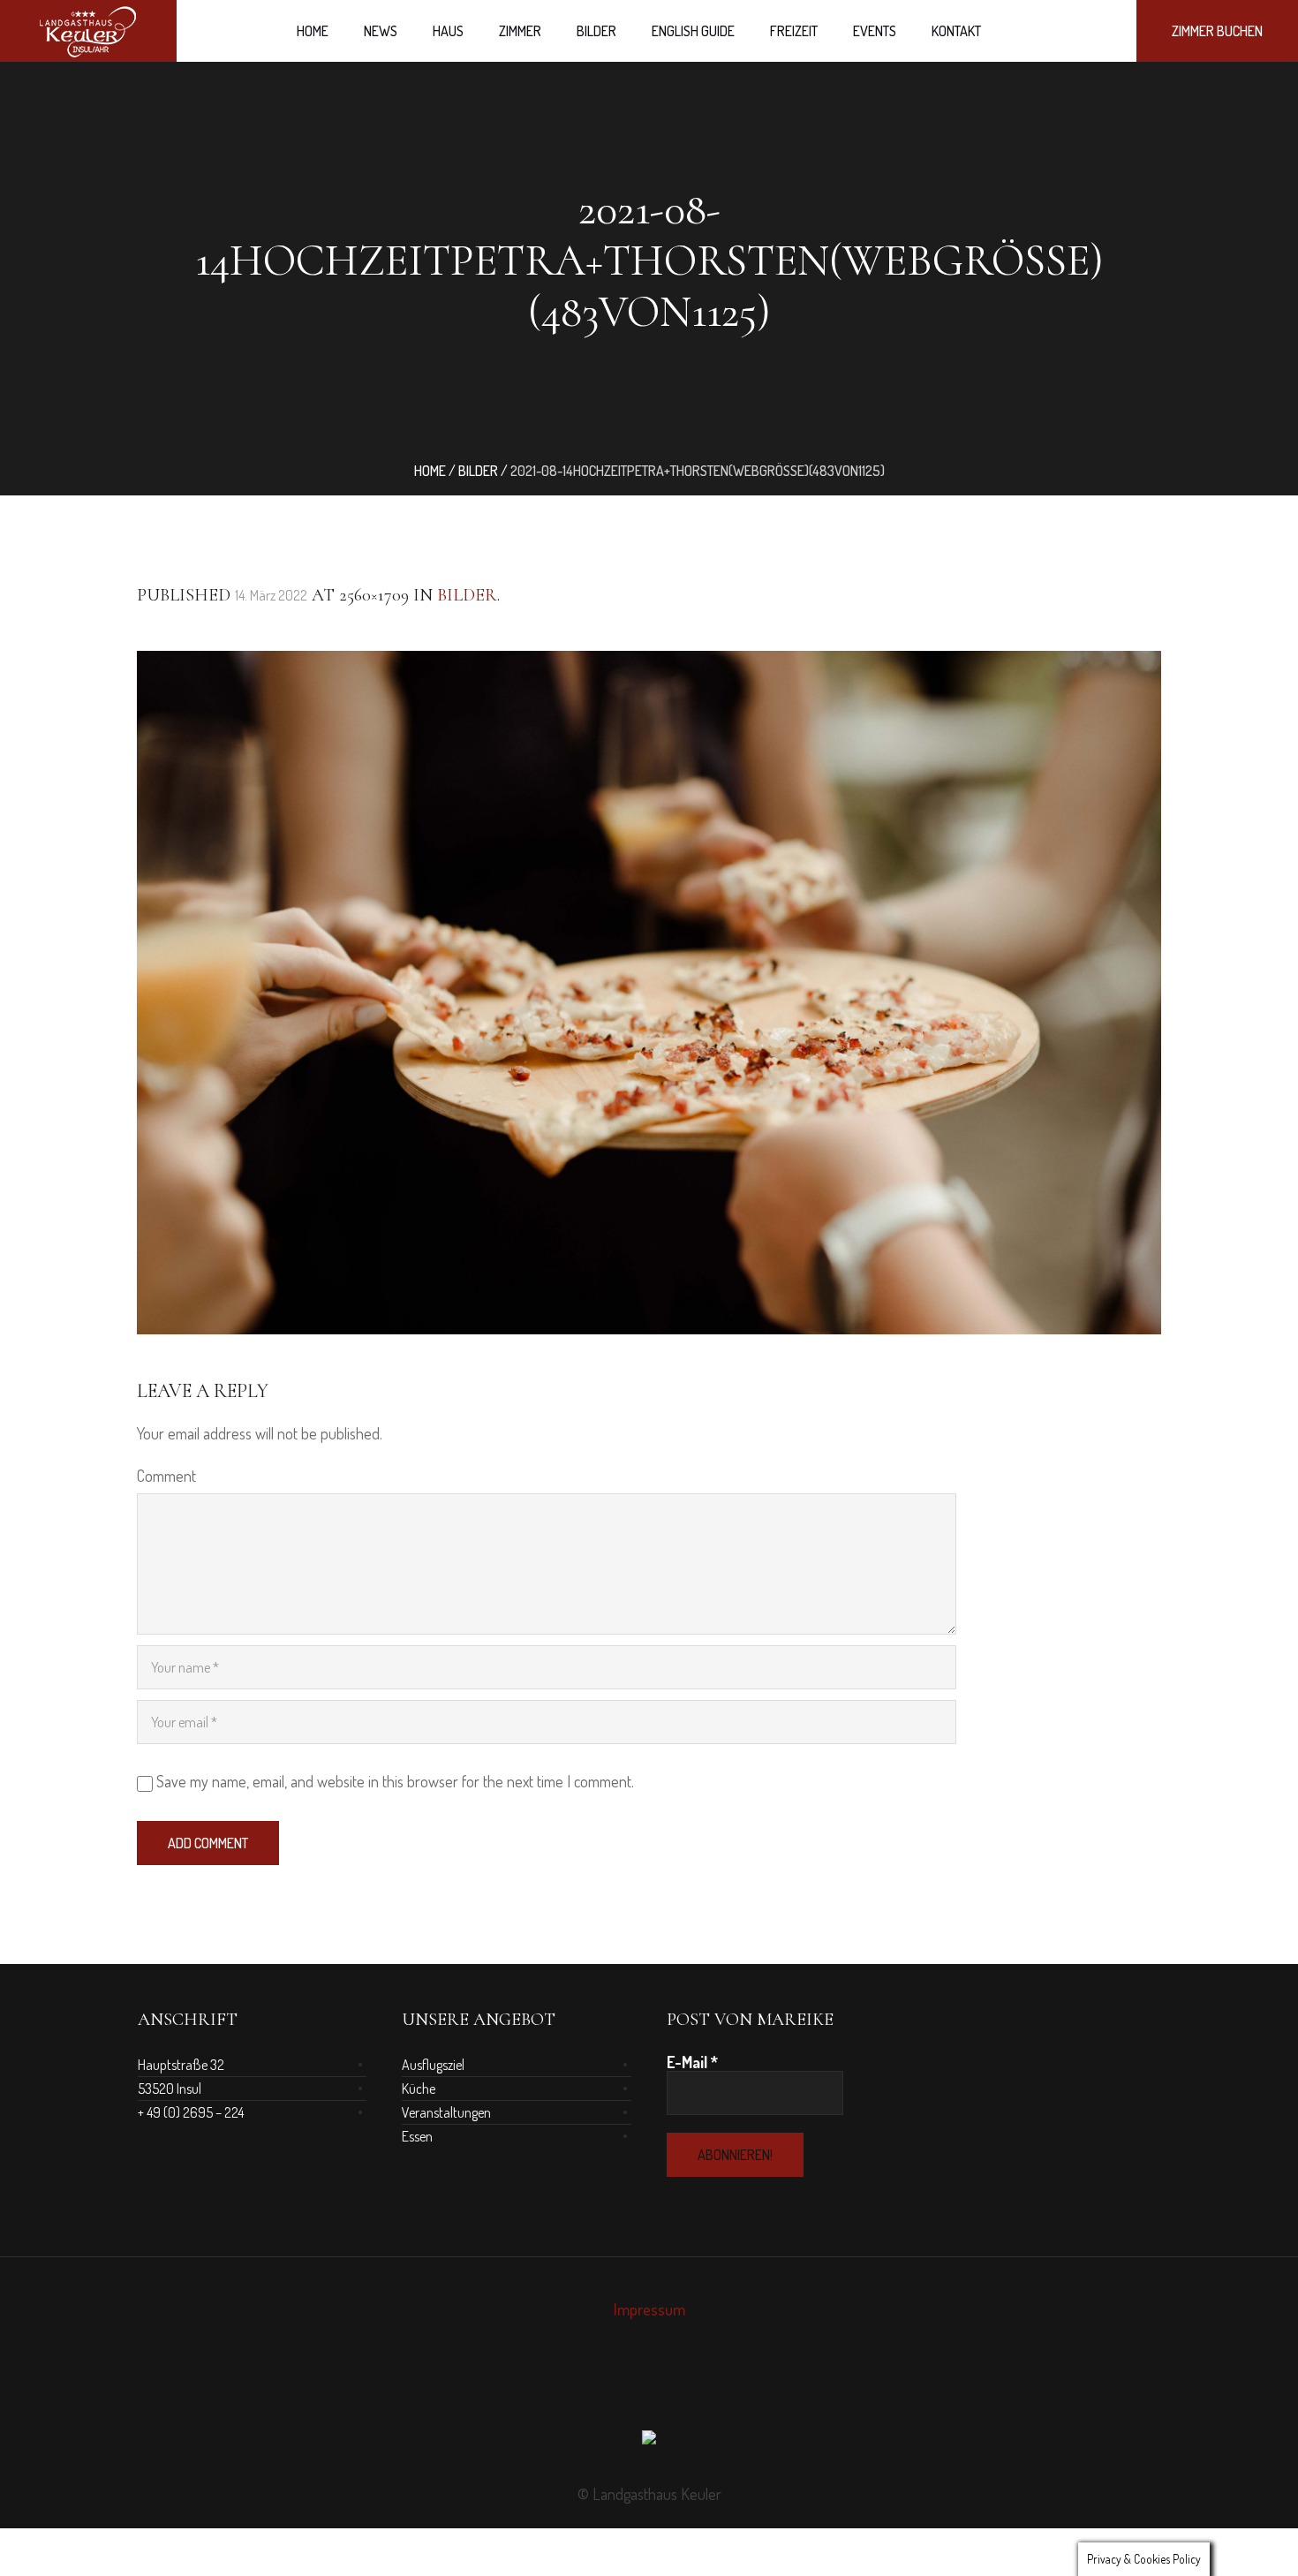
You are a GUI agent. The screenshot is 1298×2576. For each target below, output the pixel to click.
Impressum (649, 2309)
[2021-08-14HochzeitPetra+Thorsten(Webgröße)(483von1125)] (649, 993)
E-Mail (692, 2062)
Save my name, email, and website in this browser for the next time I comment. (395, 1781)
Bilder (478, 471)
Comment (166, 1476)
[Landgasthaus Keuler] (649, 2441)
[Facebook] (633, 2388)
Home (430, 471)
